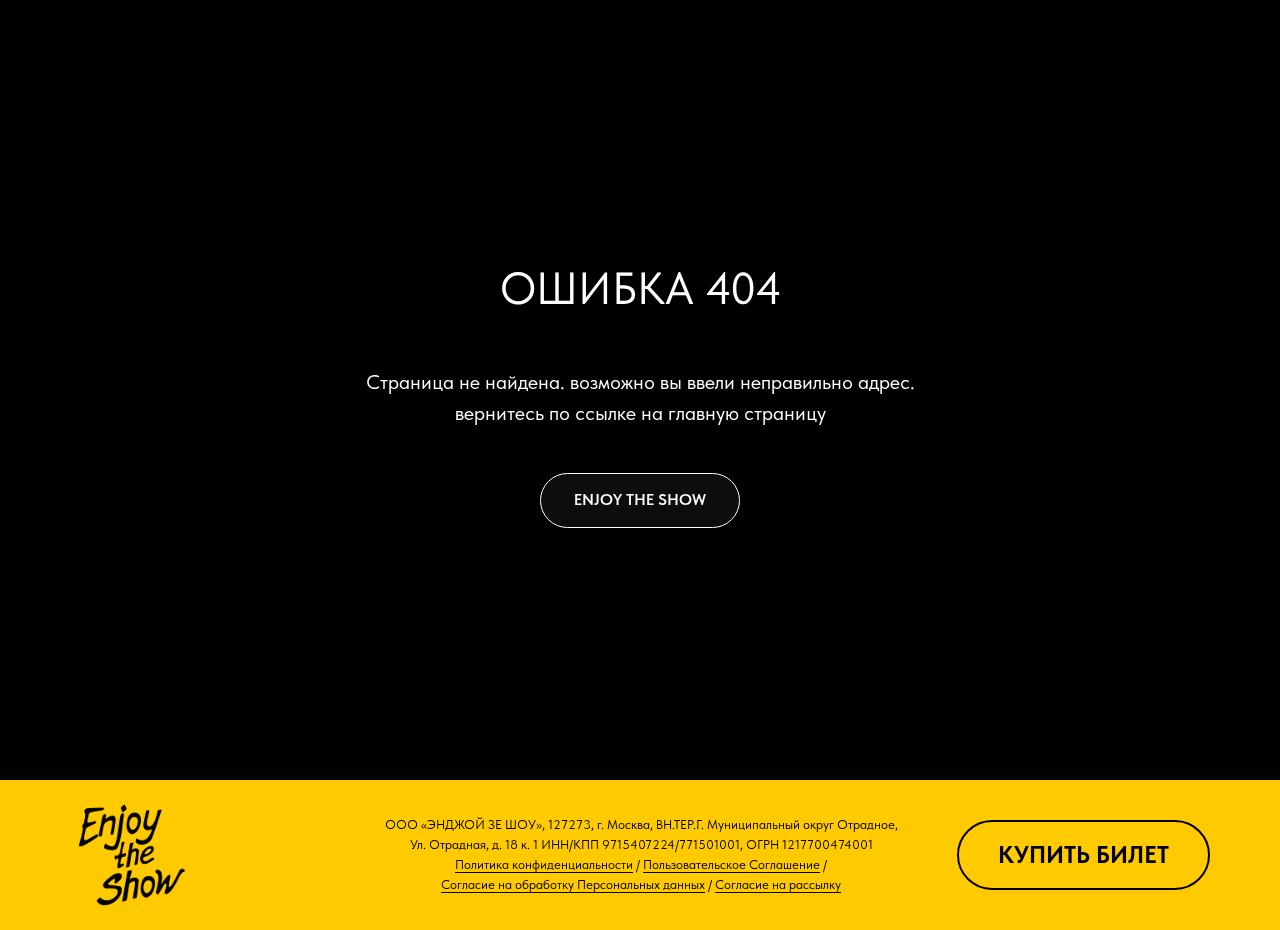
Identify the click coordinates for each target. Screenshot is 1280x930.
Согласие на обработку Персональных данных (573, 884)
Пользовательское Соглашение (731, 864)
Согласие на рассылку (778, 884)
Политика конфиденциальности (544, 864)
